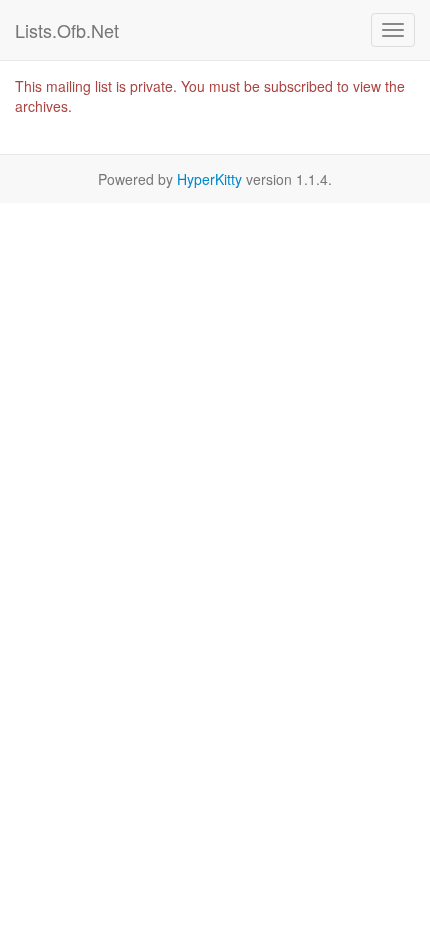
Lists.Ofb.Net (67, 30)
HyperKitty (209, 179)
